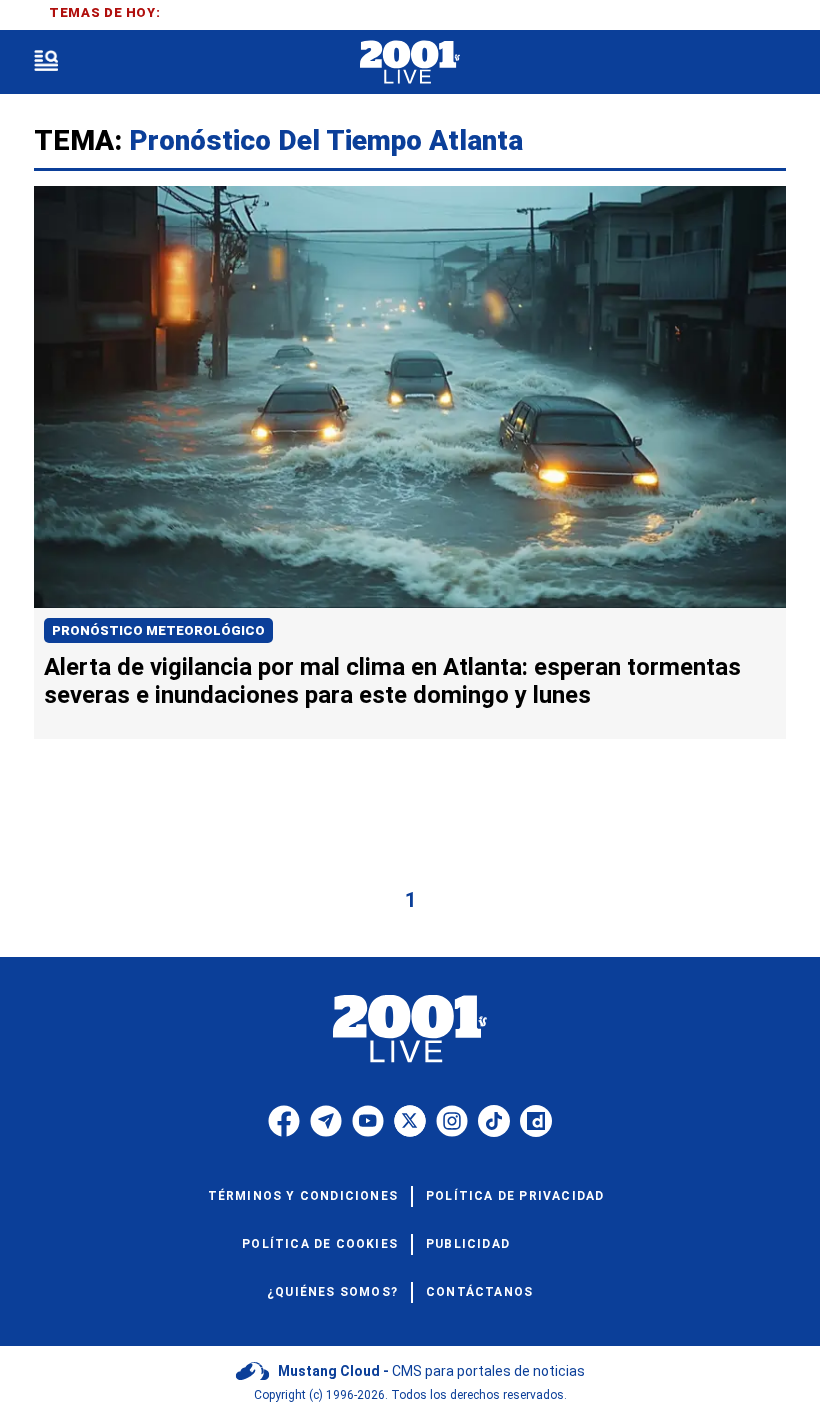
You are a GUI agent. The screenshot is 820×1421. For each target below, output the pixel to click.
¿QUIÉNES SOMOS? (332, 1292)
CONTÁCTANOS (479, 1292)
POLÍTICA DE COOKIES (320, 1244)
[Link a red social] (284, 1121)
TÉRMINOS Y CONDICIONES (303, 1196)
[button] (46, 62)
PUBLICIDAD (468, 1244)
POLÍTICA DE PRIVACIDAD (515, 1196)
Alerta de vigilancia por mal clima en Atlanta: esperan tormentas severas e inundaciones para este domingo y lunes (392, 681)
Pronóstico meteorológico (158, 630)
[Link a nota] (410, 397)
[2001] (409, 62)
